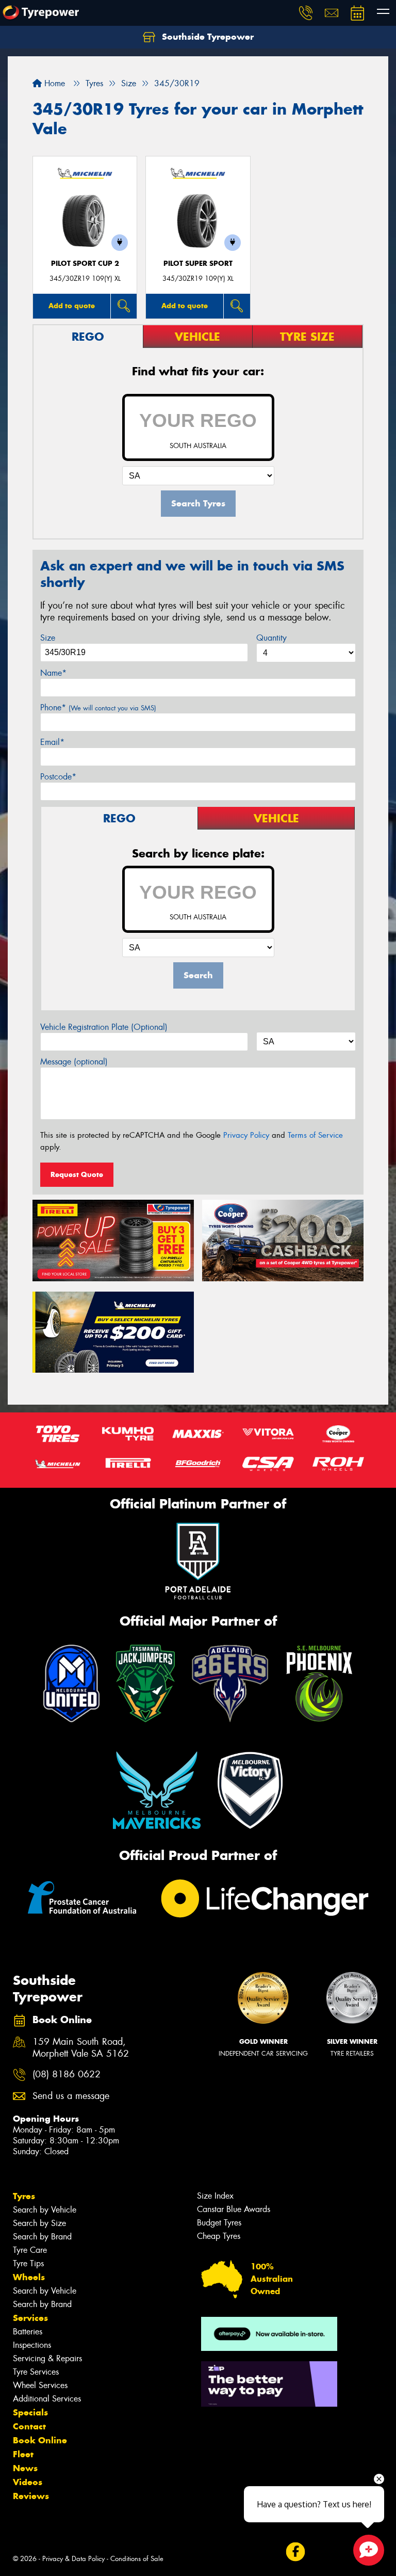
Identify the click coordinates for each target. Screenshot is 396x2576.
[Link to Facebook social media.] (295, 2551)
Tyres (24, 2196)
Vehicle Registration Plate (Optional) (104, 1027)
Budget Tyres (219, 2223)
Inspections (32, 2345)
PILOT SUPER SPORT (198, 264)
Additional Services (47, 2399)
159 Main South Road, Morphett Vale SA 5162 (81, 2048)
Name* (53, 673)
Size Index (215, 2196)
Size (48, 638)
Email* (52, 742)
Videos (28, 2482)
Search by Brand (42, 2237)
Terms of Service (315, 1135)
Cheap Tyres (219, 2236)
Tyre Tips (28, 2263)
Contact (29, 2426)
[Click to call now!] (306, 13)
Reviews (31, 2496)
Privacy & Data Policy (73, 2559)
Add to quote (72, 306)
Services (30, 2318)
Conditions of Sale (137, 2559)
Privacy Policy (246, 1135)
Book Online (40, 2440)
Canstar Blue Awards (234, 2209)
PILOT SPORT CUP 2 (85, 264)
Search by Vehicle (45, 2210)
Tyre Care (30, 2250)
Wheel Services (40, 2385)
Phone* (98, 707)
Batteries (28, 2332)
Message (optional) (74, 1062)
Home (53, 83)
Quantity (271, 638)
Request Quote (77, 1174)
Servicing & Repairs (47, 2358)
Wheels (29, 2277)
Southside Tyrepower (207, 37)
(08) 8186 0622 (67, 2074)
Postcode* (58, 777)
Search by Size (39, 2223)
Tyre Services (36, 2372)
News (25, 2468)
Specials (30, 2412)
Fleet (23, 2454)
